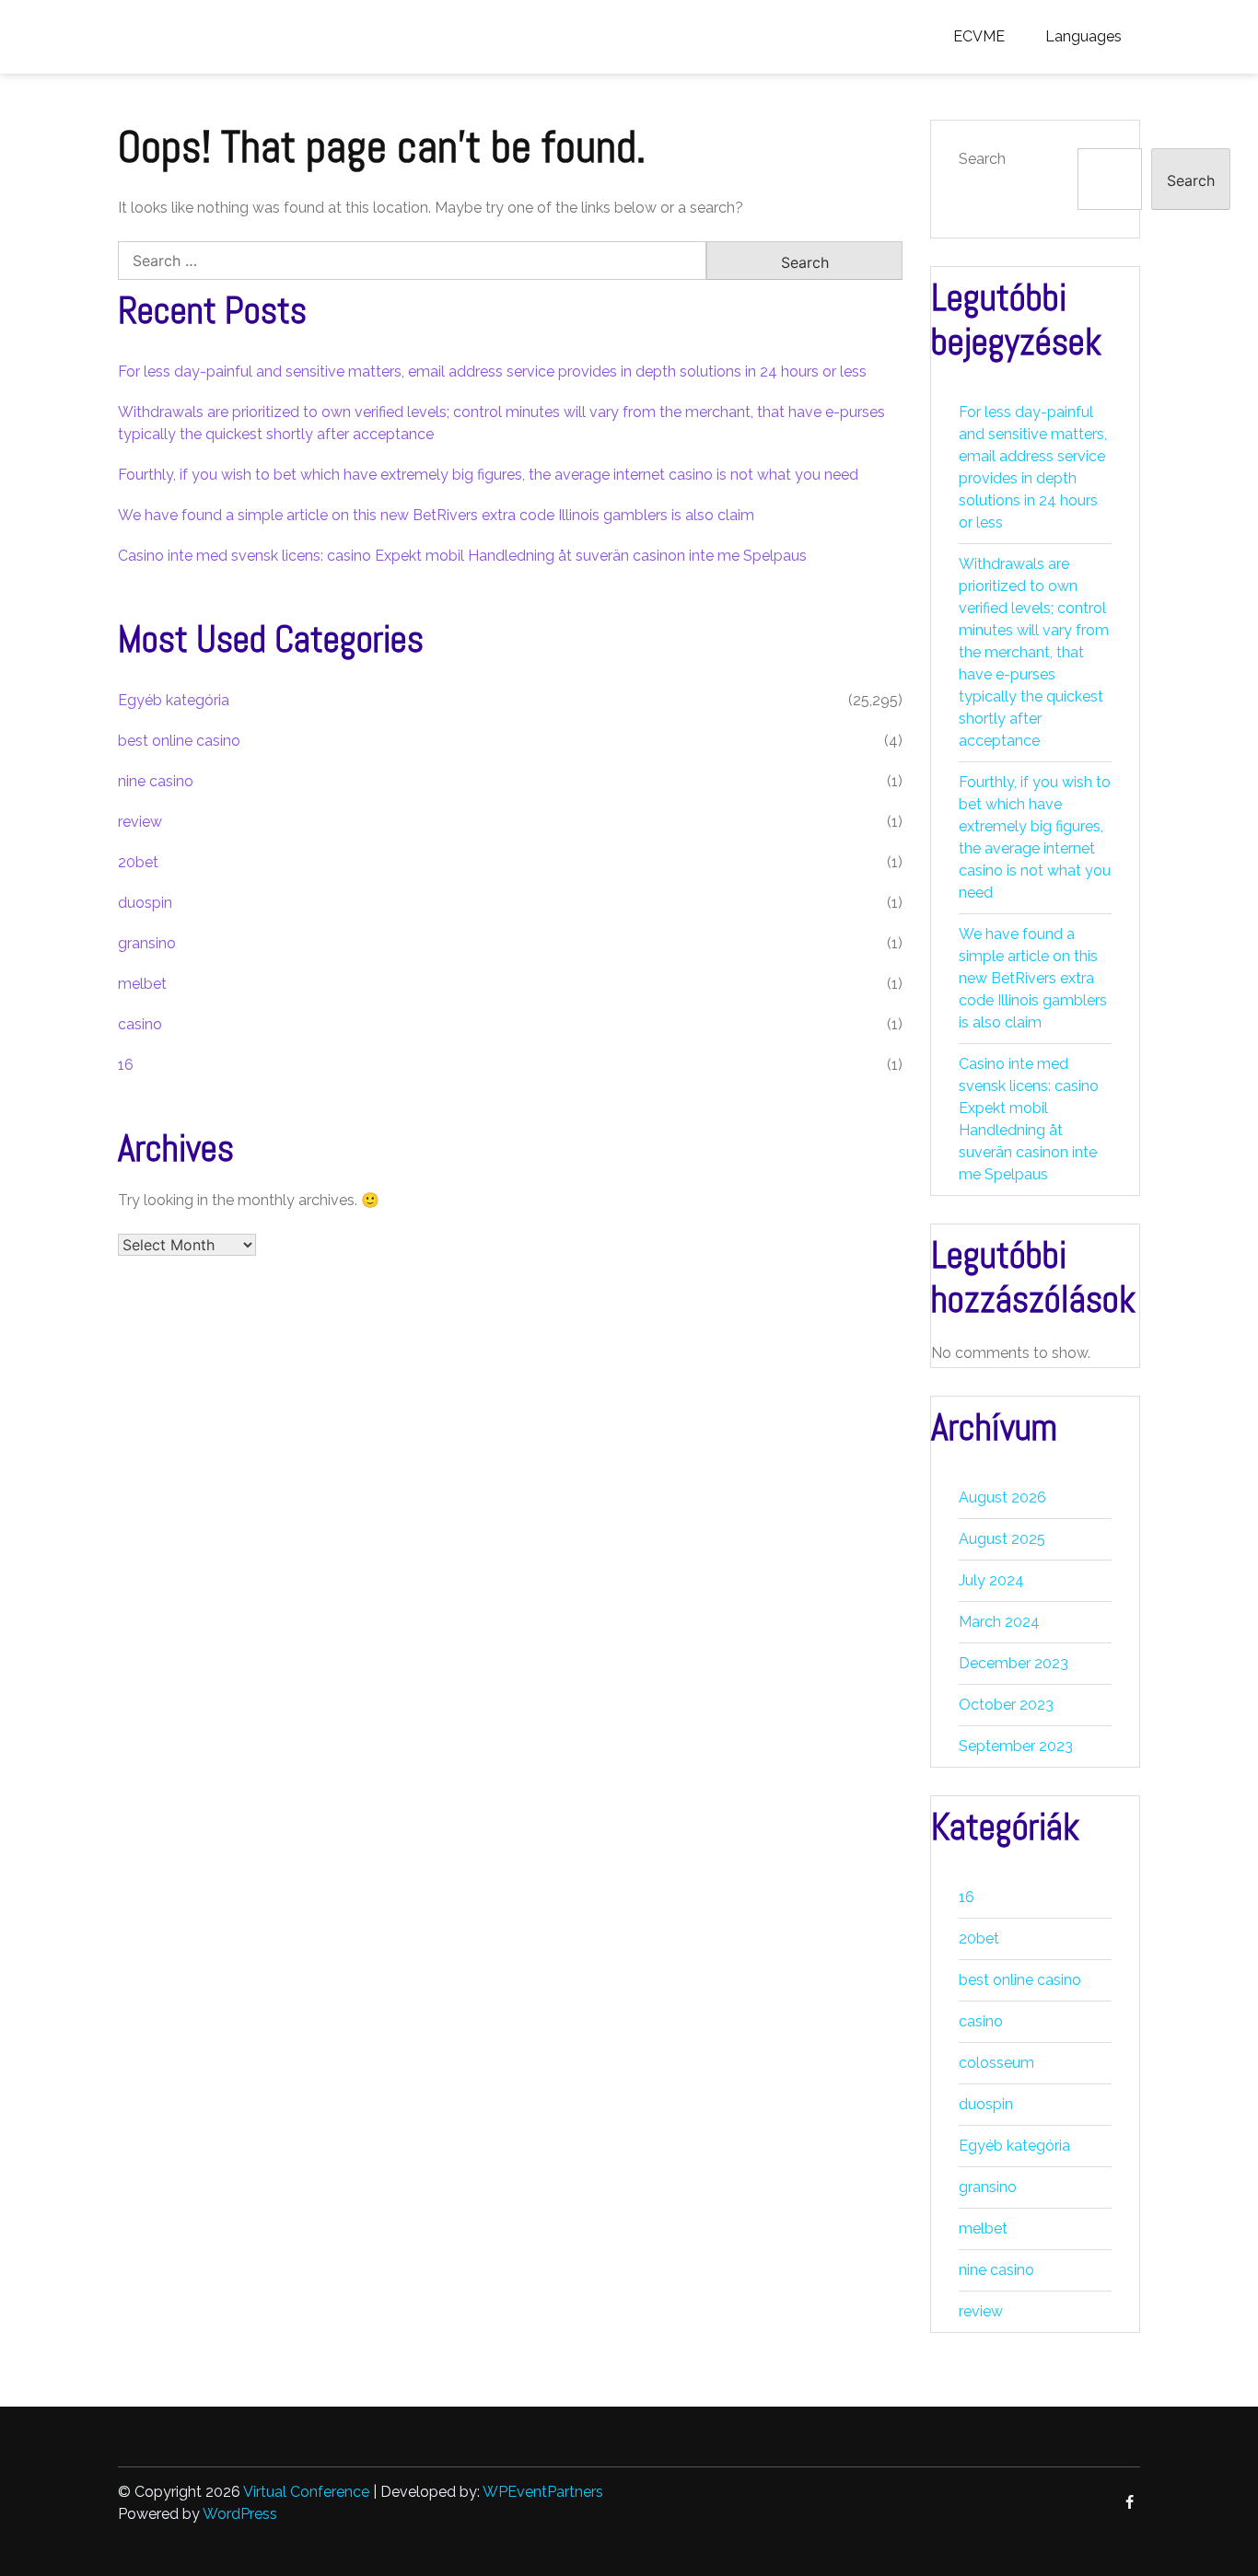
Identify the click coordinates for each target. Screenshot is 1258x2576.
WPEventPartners (543, 2492)
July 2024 (991, 1580)
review (140, 822)
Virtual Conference (306, 2492)
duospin (145, 903)
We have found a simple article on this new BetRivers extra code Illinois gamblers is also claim (436, 515)
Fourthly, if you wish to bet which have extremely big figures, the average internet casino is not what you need (488, 475)
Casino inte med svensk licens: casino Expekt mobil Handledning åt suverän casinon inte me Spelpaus (462, 556)
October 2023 (1006, 1705)
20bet (138, 862)
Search (982, 159)
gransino (147, 943)
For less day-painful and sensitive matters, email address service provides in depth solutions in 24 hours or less (492, 371)
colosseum (996, 2063)
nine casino (156, 781)
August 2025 (1002, 1539)
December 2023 (1013, 1663)
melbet (142, 984)
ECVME (979, 36)
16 (126, 1065)
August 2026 (1002, 1497)
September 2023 (1016, 1746)
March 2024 (999, 1622)
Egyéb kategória (174, 700)
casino (140, 1024)
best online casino (179, 741)
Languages (1083, 36)
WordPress (240, 2514)
